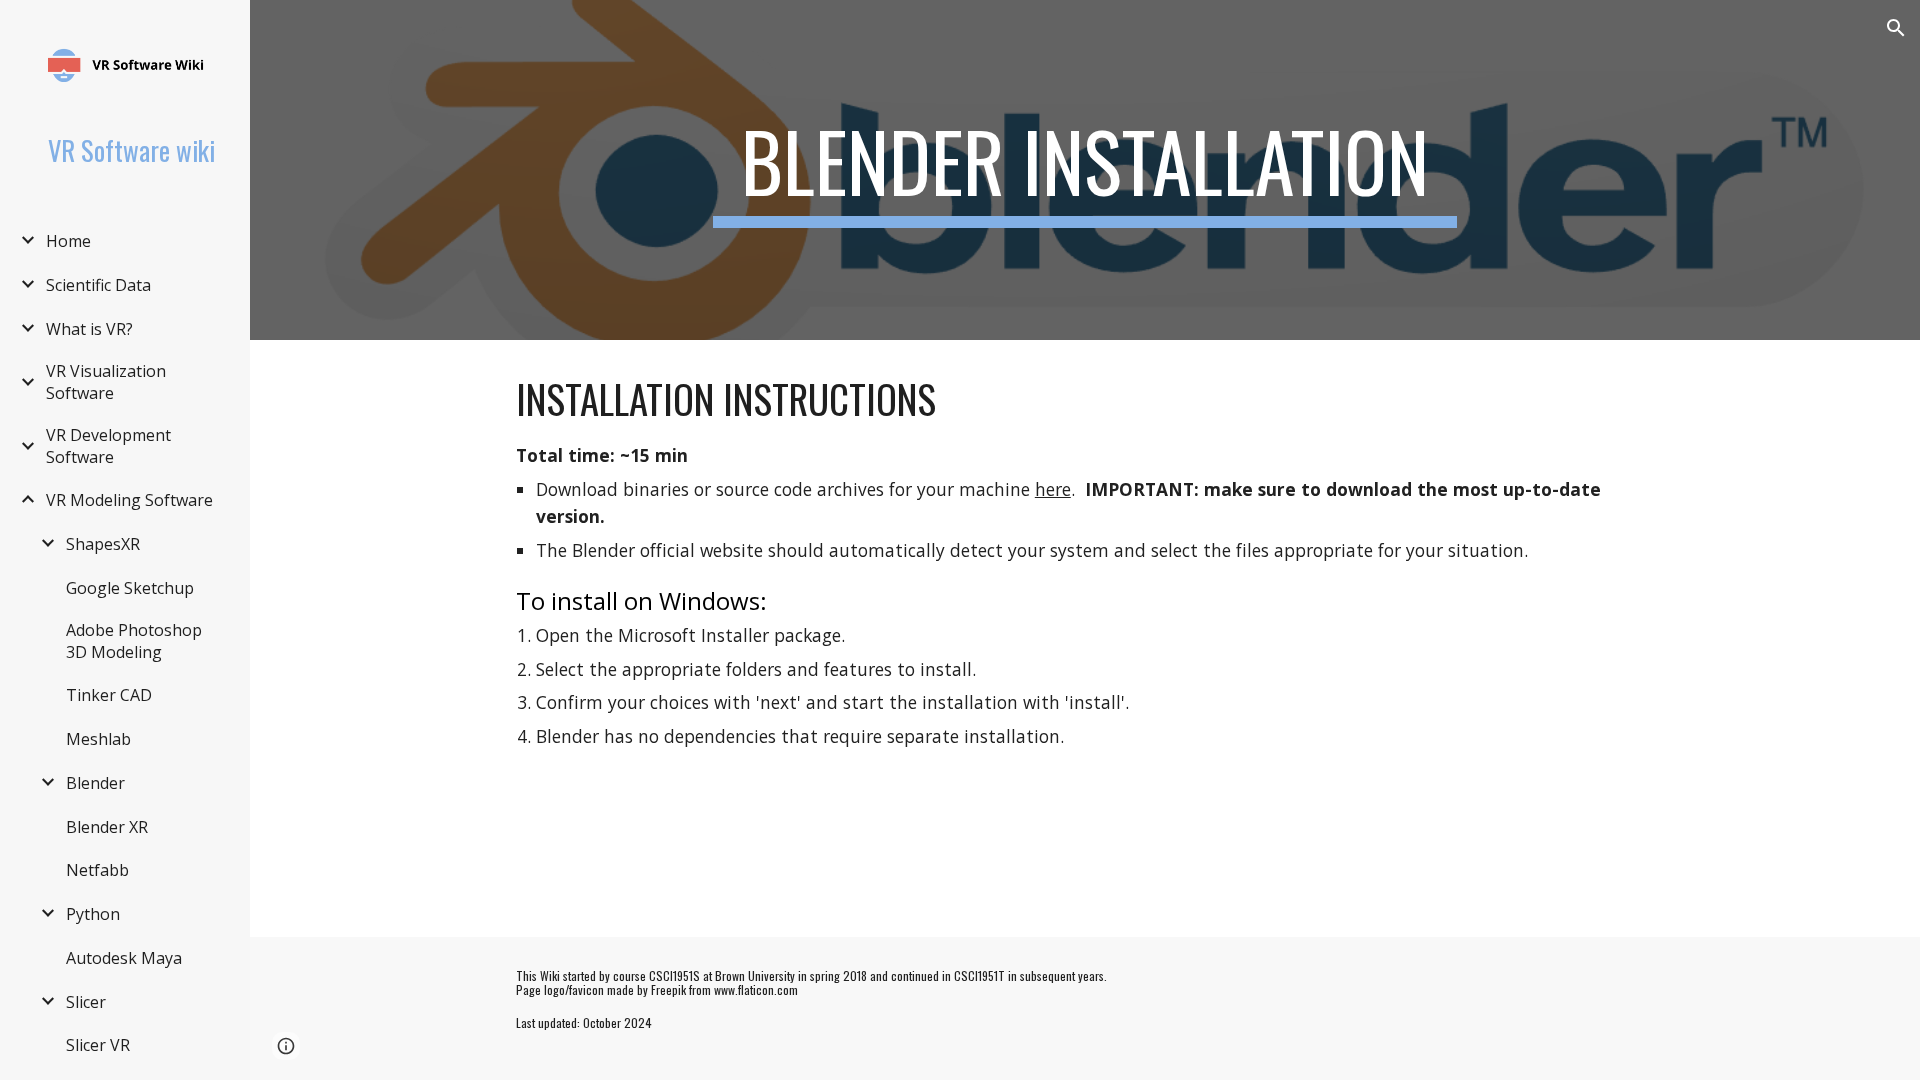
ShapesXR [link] (103, 544)
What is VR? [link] (89, 329)
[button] (1896, 28)
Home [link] (68, 241)
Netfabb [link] (97, 870)
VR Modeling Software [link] (129, 500)
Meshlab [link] (98, 739)
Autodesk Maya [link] (124, 958)
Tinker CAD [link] (109, 695)
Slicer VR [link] (98, 1045)
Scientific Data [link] (98, 285)
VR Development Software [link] (108, 446)
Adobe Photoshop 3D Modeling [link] (134, 641)
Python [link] (93, 914)
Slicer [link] (86, 1002)
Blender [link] (95, 783)
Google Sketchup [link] (130, 588)
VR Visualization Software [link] (106, 382)
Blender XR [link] (107, 827)
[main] (1085, 170)
